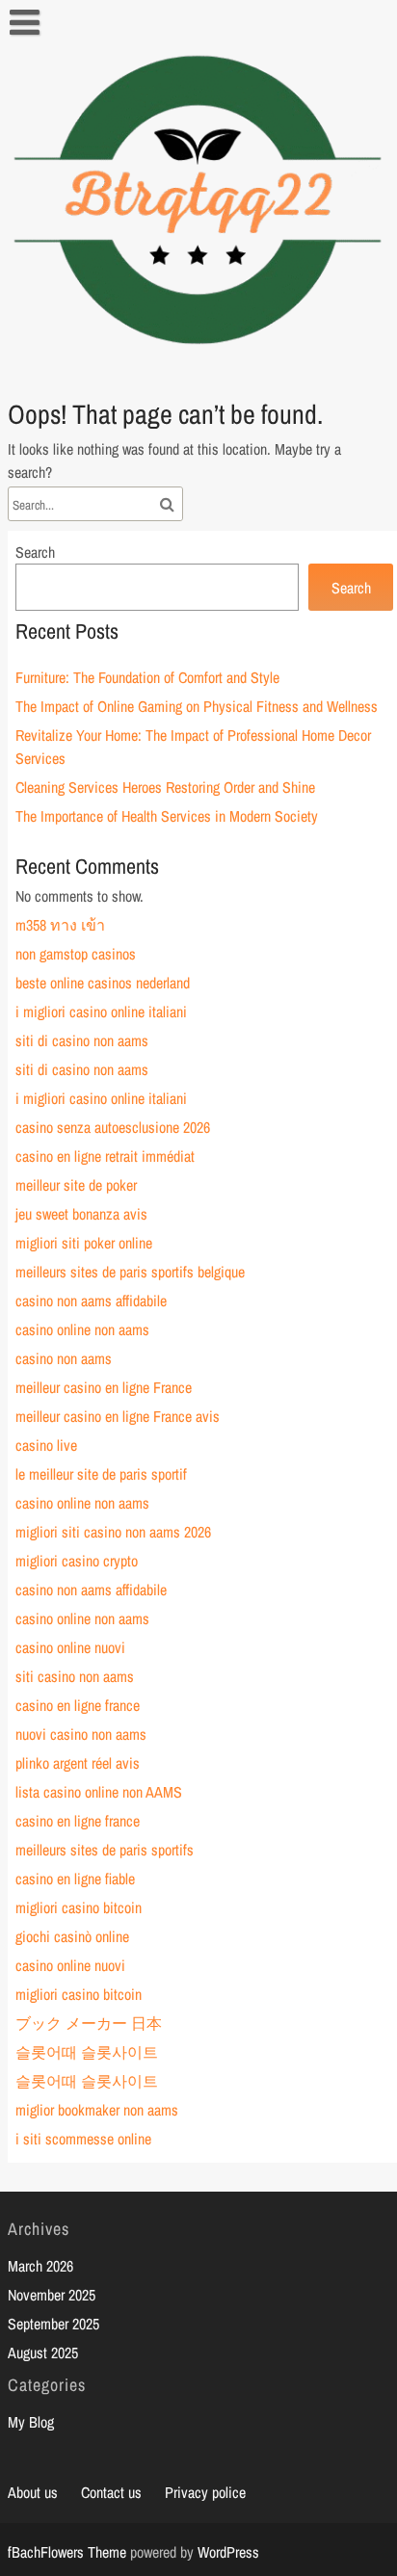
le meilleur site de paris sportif (101, 1474)
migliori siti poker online (84, 1243)
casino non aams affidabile (91, 1301)
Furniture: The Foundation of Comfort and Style (147, 677)
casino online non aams (82, 1329)
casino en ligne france (78, 1705)
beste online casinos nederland (103, 983)
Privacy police (205, 2492)
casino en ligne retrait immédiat (105, 1156)
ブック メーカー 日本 (89, 2023)
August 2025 (43, 2353)
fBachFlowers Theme (67, 2552)
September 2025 (53, 2324)
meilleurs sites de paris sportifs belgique (130, 1272)
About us (33, 2492)
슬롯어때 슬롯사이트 (87, 2052)
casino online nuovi (70, 1647)
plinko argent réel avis (78, 1763)
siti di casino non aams (82, 1040)
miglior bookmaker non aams (97, 2110)
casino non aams (64, 1358)
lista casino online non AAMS (99, 1792)
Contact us (111, 2492)
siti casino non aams (75, 1676)
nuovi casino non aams (81, 1734)
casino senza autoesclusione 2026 (113, 1127)
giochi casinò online (72, 1936)
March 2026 (40, 2266)
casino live (46, 1445)
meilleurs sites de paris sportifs (105, 1850)
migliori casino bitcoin (79, 1907)
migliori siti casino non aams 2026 (113, 1532)
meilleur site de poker (76, 1185)
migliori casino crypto (77, 1561)
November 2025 (52, 2295)
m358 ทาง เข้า (60, 925)
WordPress (228, 2552)
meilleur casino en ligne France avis (118, 1416)
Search (35, 552)
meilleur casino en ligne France (104, 1387)
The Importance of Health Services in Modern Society (167, 816)
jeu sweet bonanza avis (81, 1214)
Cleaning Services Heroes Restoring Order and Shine (165, 787)
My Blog (31, 2422)
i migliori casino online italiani (101, 1012)
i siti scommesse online (83, 2139)
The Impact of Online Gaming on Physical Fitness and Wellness (197, 706)
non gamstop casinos (76, 954)
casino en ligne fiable (75, 1879)
